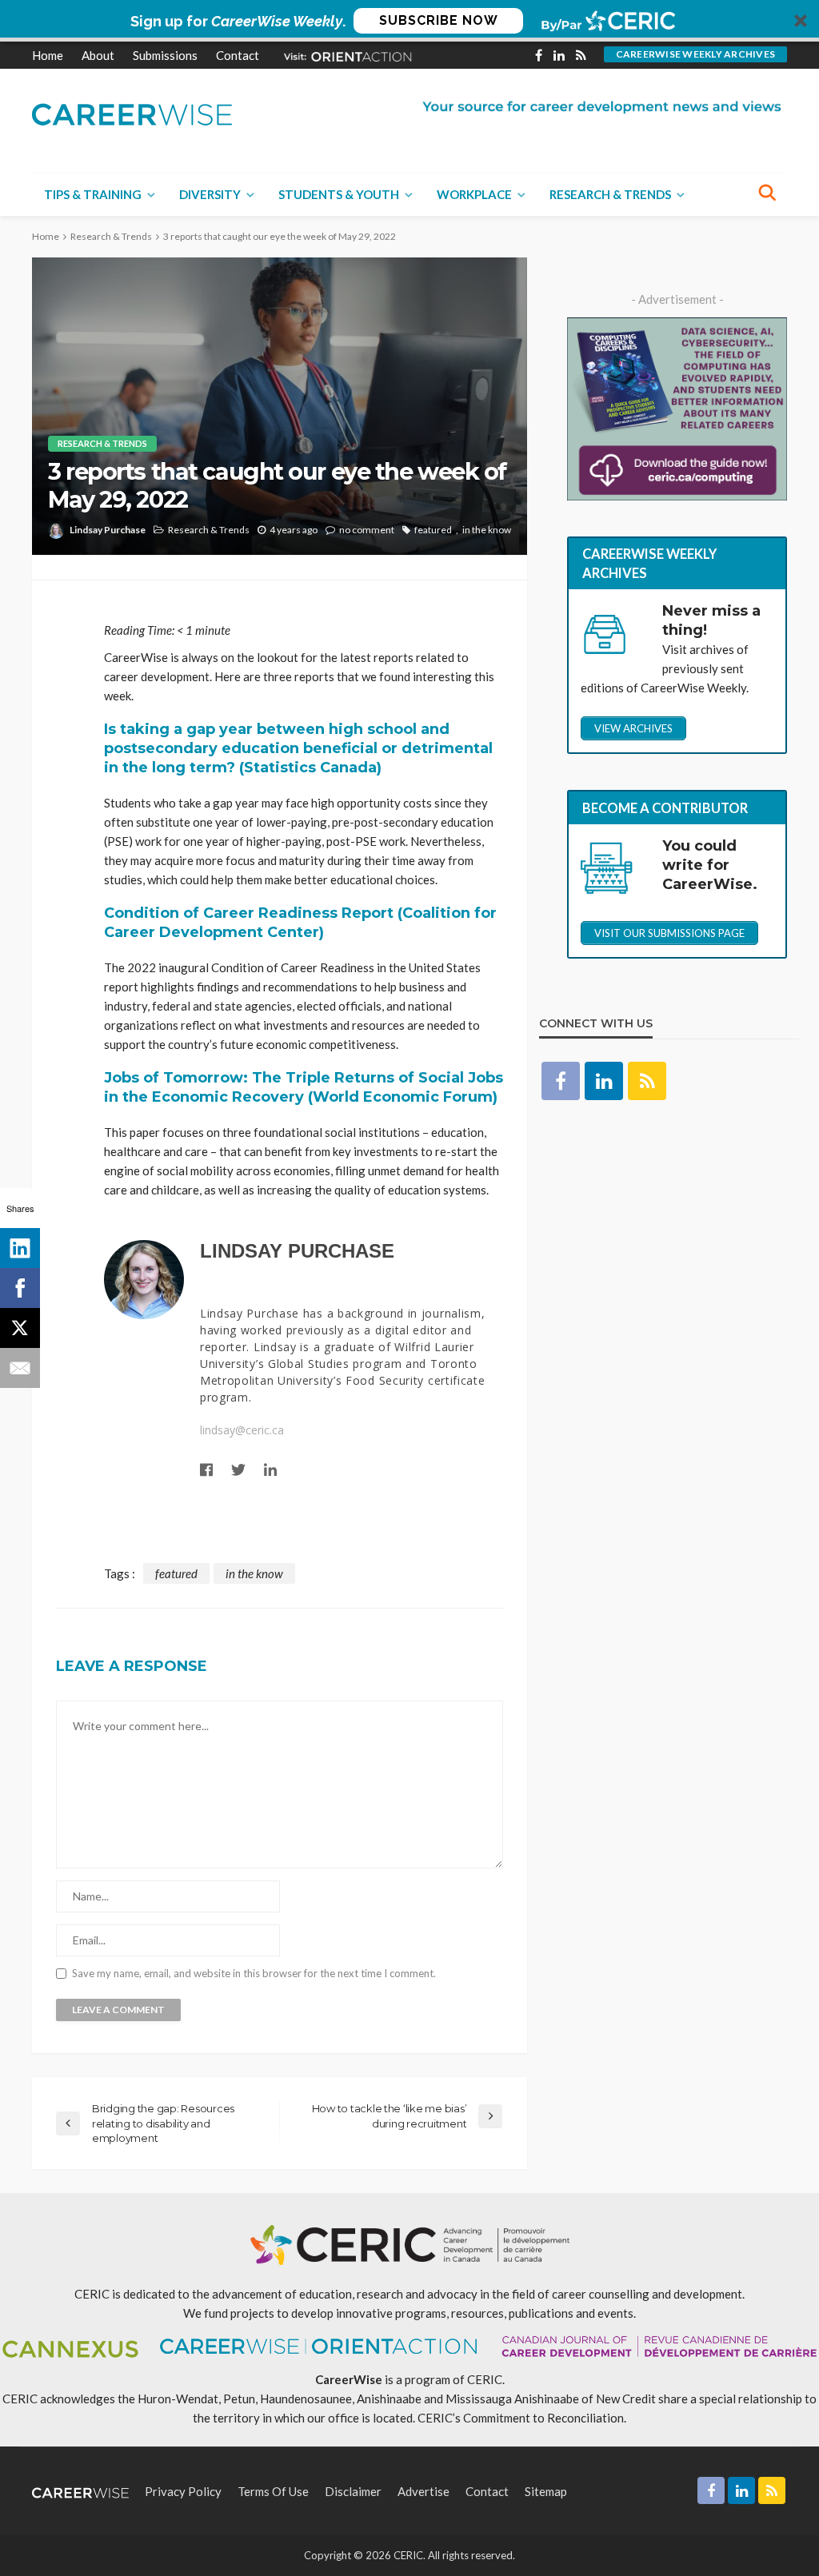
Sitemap (546, 2491)
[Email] (20, 1368)
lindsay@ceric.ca (242, 1430)
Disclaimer (353, 2491)
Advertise (423, 2491)
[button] (409, 21)
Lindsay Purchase (108, 530)
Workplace (474, 194)
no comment (367, 530)
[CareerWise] (132, 113)
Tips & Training (93, 194)
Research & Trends (610, 194)
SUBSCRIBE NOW (439, 20)
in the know (487, 530)
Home (48, 55)
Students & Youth (339, 194)
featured (433, 530)
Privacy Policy (183, 2491)
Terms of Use (273, 2491)
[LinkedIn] (20, 1248)
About (98, 55)
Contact (238, 55)
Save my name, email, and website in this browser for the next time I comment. (254, 1974)
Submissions (165, 55)
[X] (20, 1328)
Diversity (210, 194)
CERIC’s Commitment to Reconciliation (521, 2418)
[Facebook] (20, 1288)
